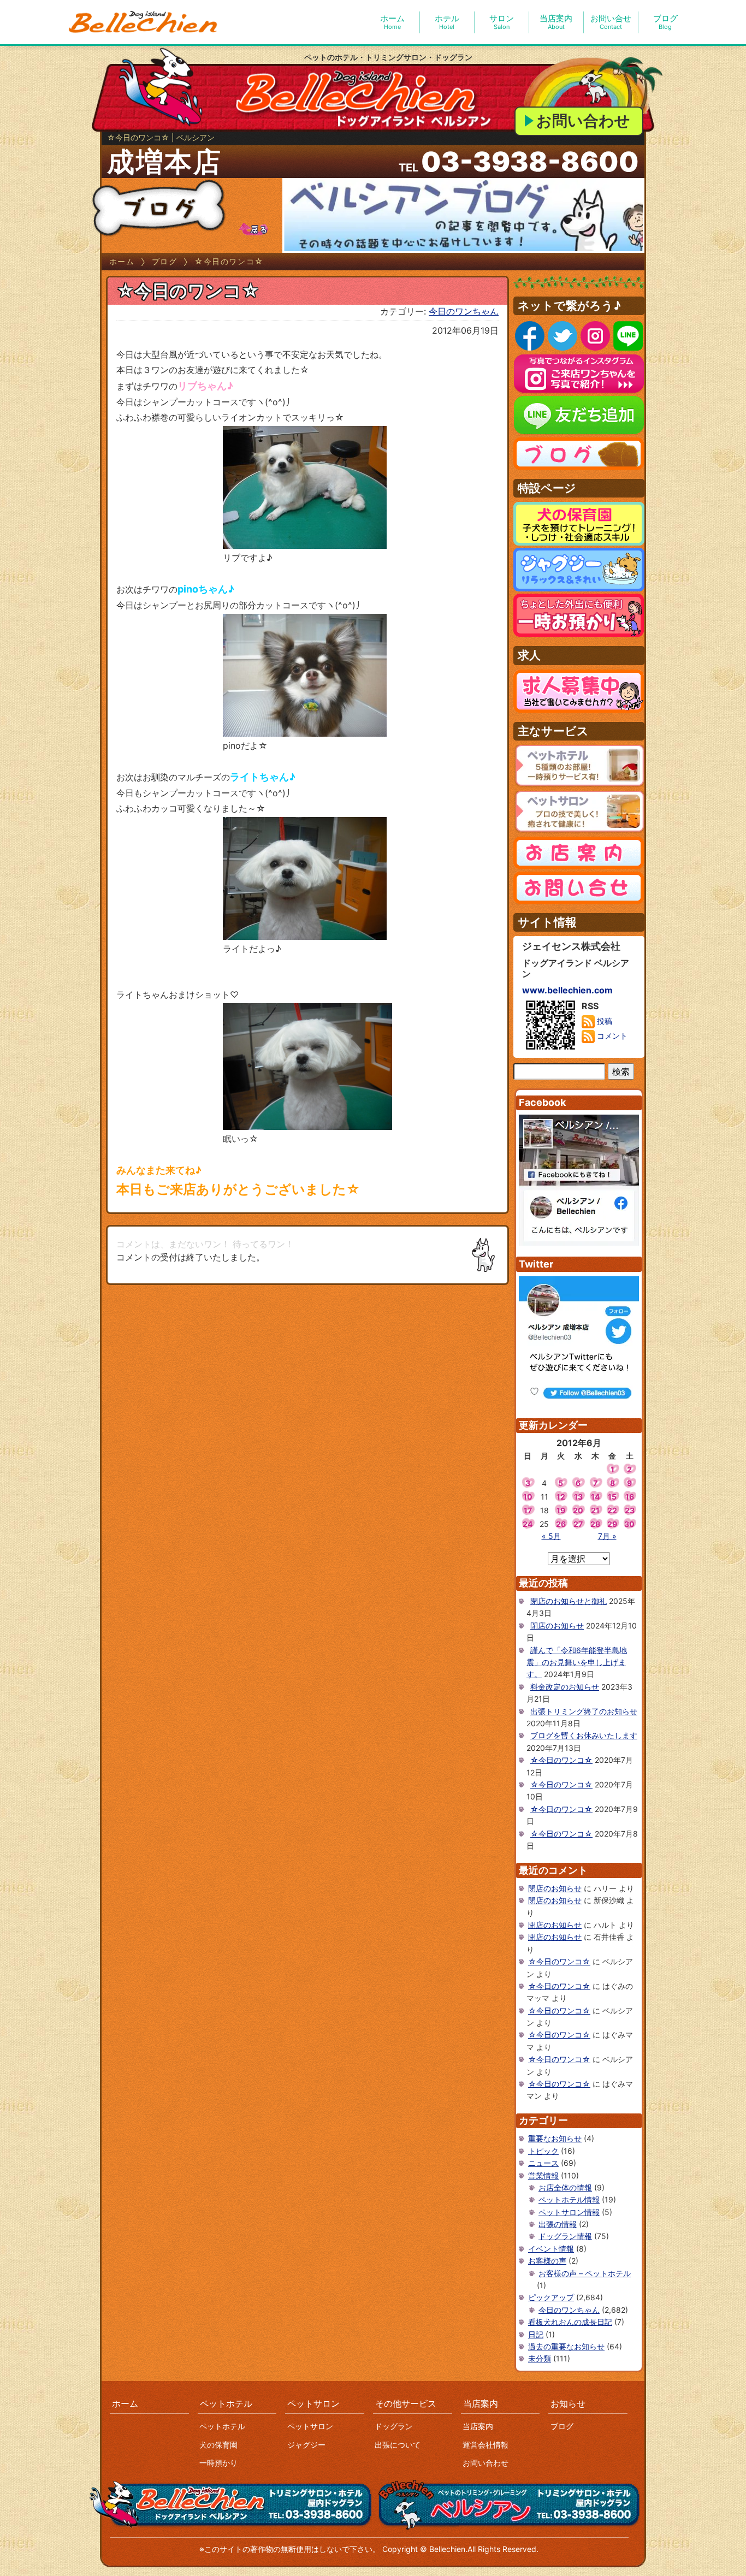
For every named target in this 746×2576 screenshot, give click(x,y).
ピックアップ (551, 2297)
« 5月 (551, 1536)
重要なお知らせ (555, 2138)
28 (595, 1524)
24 (528, 1524)
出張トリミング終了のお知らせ (584, 1711)
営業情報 (543, 2175)
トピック (543, 2151)
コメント (611, 1036)
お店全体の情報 (565, 2187)
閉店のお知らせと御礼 (569, 1601)
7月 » (607, 1536)
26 (561, 1524)
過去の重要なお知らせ (566, 2346)
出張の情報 (558, 2224)
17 (528, 1510)
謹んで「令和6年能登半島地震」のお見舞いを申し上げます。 (577, 1662)
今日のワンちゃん (464, 311)
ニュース (543, 2163)
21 (595, 1510)
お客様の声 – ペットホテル (585, 2273)
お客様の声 (547, 2261)
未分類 (540, 2358)
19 (561, 1510)
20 (578, 1510)
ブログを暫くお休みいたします (584, 1735)
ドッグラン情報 (565, 2236)
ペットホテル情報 (569, 2199)
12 (561, 1497)
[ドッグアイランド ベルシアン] (144, 22)
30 (629, 1524)
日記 (536, 2334)
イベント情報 (551, 2249)
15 (612, 1497)
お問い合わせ (583, 121)
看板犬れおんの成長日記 (570, 2322)
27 (578, 1524)
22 (612, 1510)
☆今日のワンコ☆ (561, 1760)
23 (630, 1510)
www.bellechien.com (567, 990)
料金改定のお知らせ (565, 1687)
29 (612, 1524)
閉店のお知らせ (557, 1625)
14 (595, 1497)
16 (630, 1497)
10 (528, 1497)
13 (578, 1497)
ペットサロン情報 (569, 2212)
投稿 (603, 1021)
